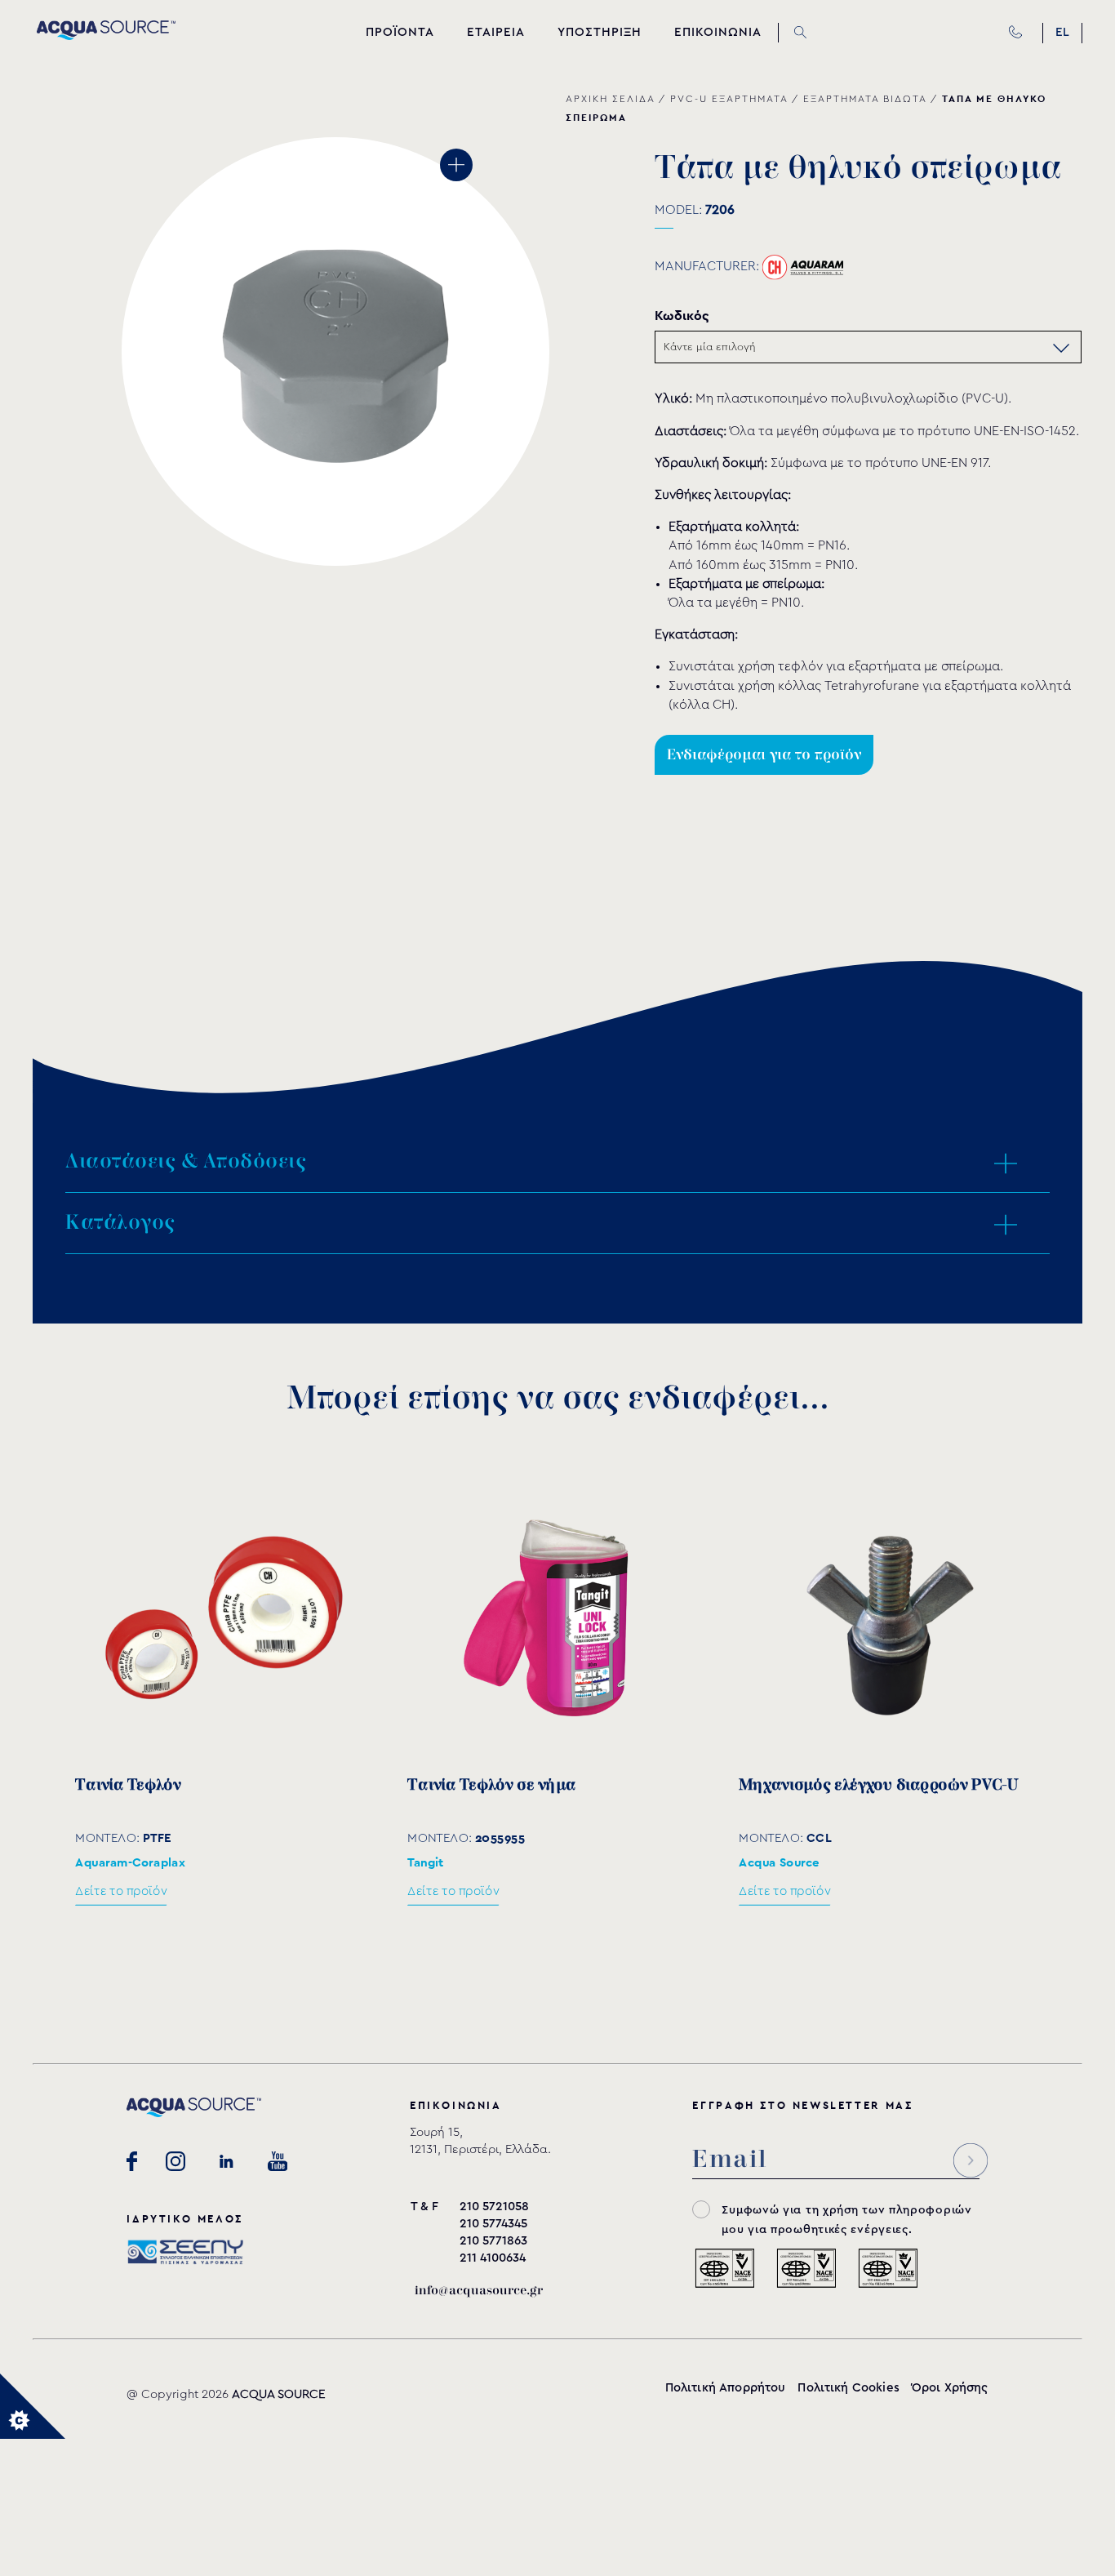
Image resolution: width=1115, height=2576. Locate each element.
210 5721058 (494, 2207)
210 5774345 (493, 2224)
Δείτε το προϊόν (121, 1891)
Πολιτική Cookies (848, 2388)
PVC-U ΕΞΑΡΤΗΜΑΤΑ (729, 99)
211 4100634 (493, 2258)
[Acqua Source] (106, 36)
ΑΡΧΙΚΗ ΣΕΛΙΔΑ (610, 99)
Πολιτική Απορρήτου (726, 2388)
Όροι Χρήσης (950, 2388)
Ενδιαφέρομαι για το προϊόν (764, 755)
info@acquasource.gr (479, 2291)
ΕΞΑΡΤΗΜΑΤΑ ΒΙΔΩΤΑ (865, 99)
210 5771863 (493, 2241)
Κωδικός (682, 316)
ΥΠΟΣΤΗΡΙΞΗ (600, 32)
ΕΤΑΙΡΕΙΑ (496, 32)
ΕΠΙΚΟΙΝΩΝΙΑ (718, 32)
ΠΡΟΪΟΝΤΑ (400, 32)
